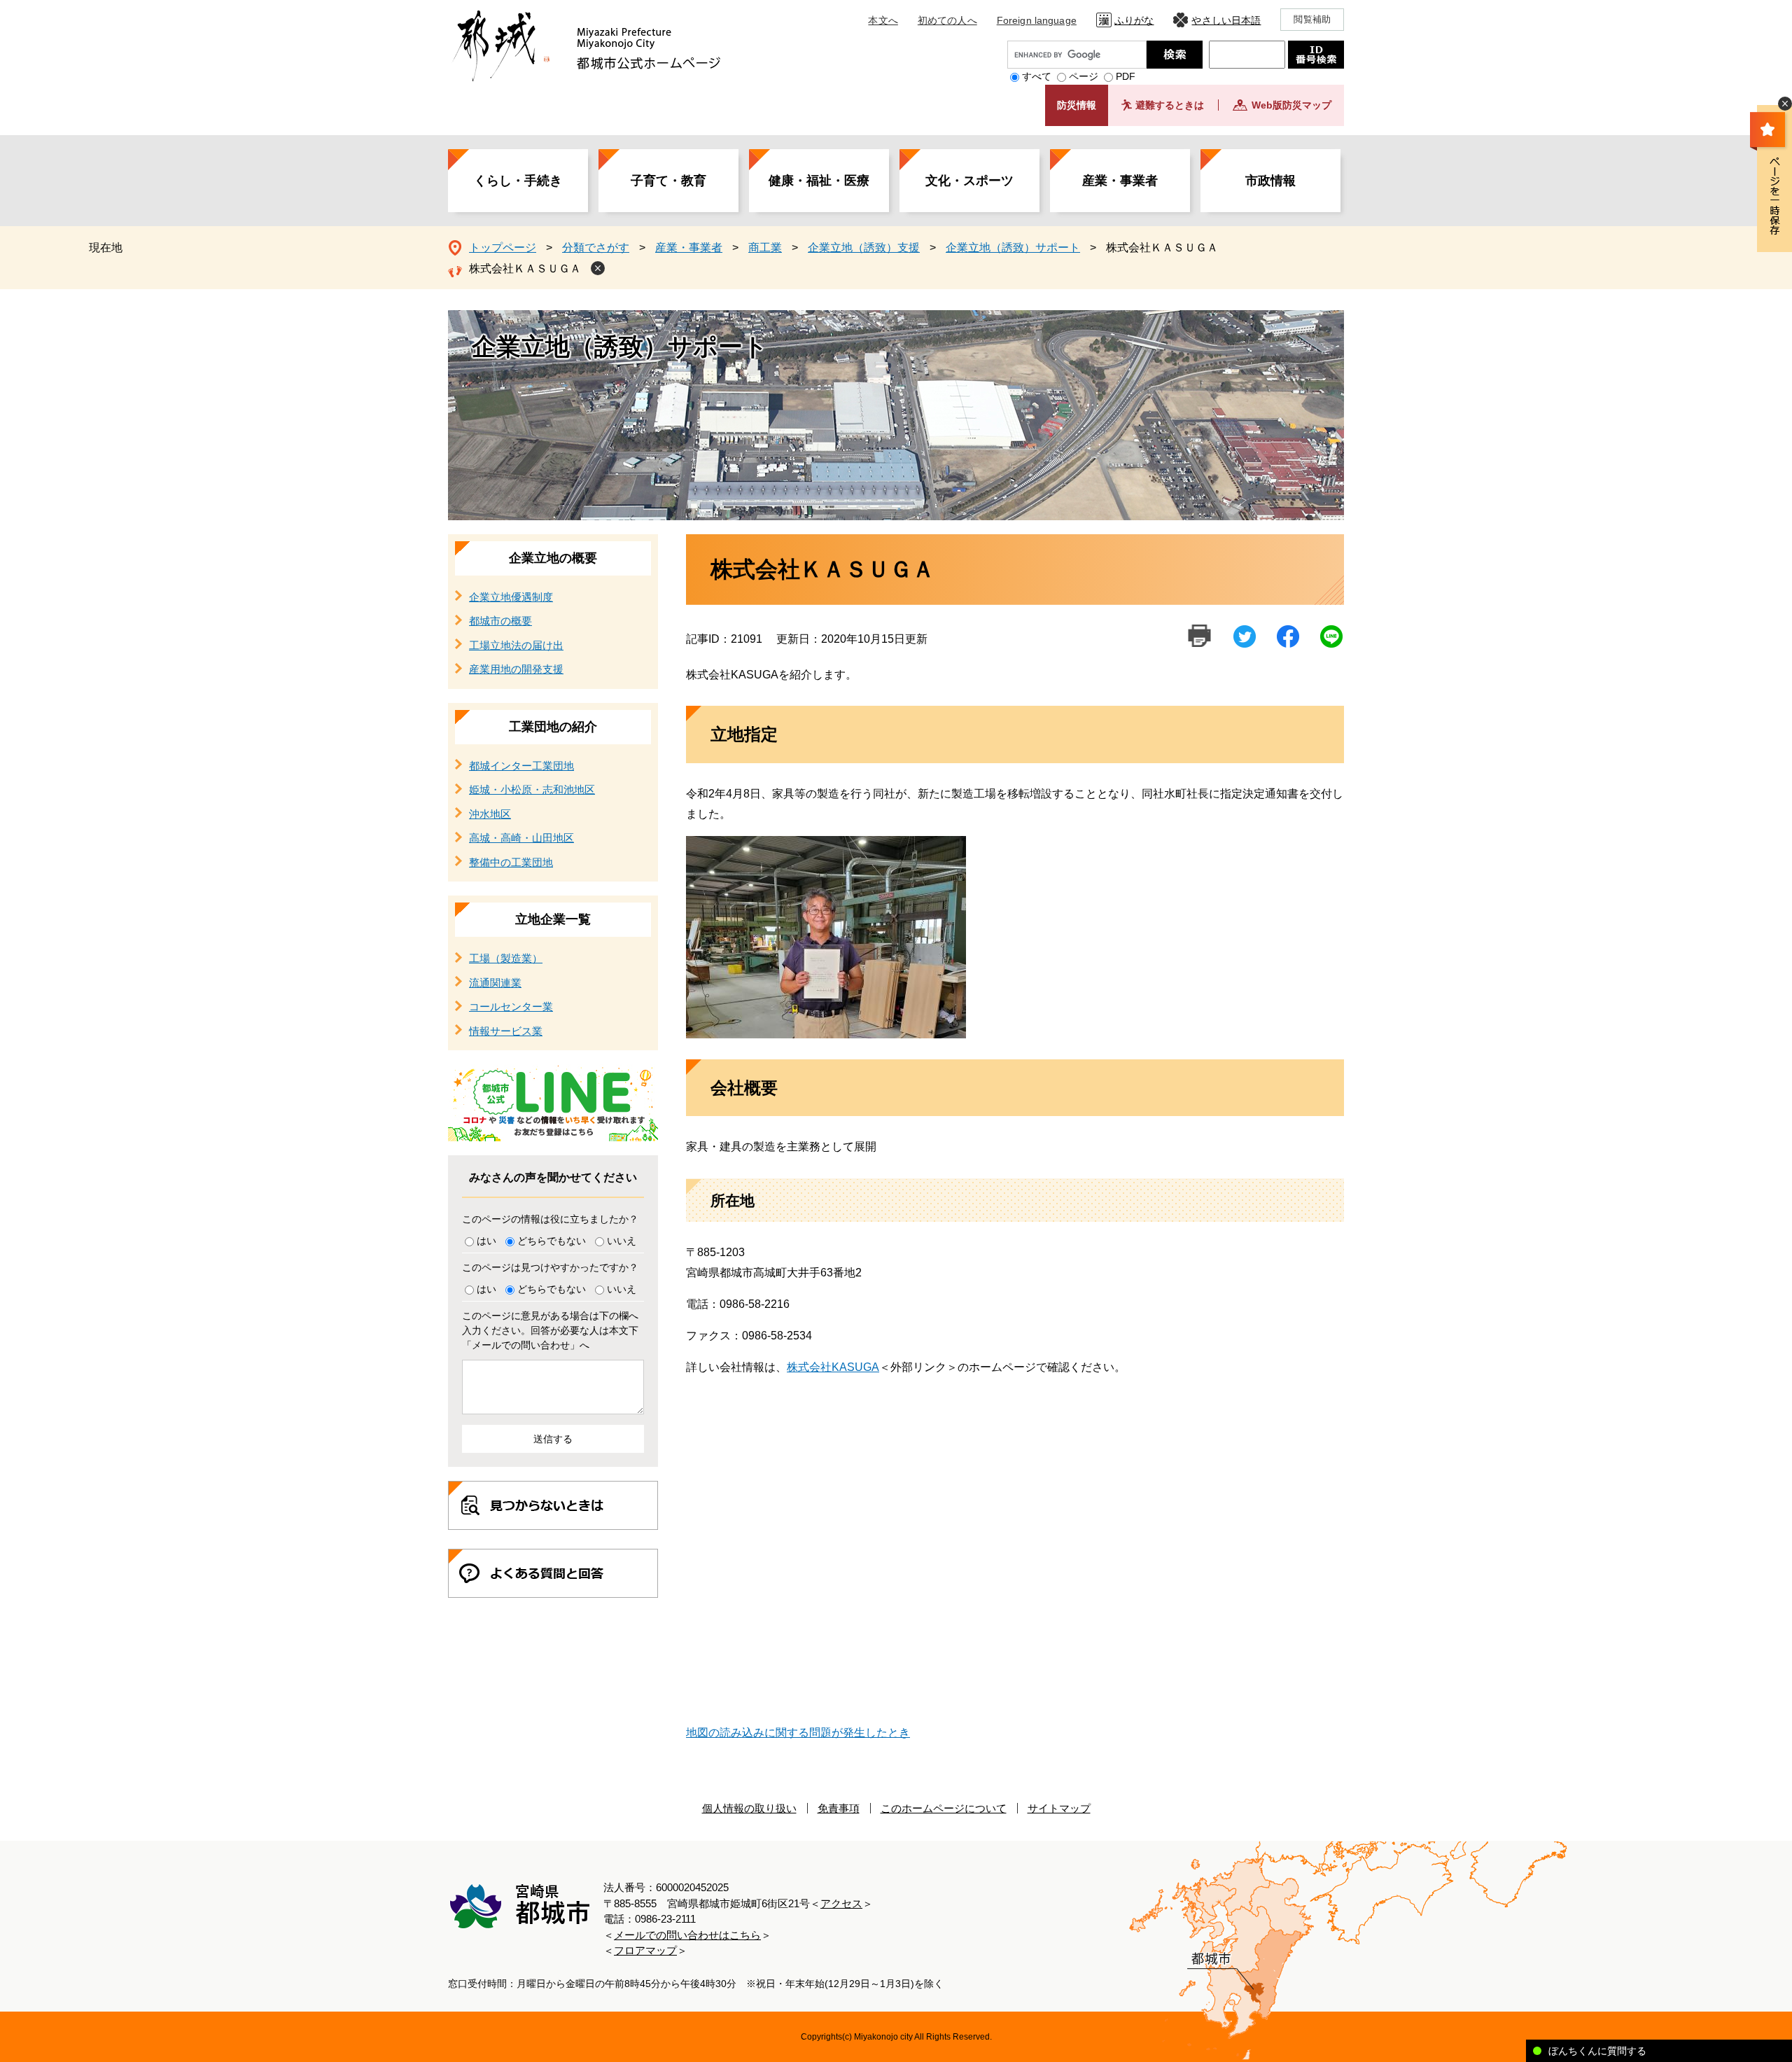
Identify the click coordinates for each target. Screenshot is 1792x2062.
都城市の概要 (500, 621)
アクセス (841, 1903)
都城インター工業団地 (521, 766)
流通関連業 (495, 983)
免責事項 (839, 1808)
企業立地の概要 (553, 558)
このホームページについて (944, 1808)
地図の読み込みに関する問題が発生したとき (798, 1733)
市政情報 (1270, 181)
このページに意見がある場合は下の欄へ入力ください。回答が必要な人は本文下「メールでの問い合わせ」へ (550, 1330)
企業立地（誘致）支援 (864, 248)
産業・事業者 (1120, 181)
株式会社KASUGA (833, 1367)
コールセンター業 (511, 1006)
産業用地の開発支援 (516, 669)
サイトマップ (1059, 1808)
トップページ (503, 248)
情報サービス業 (506, 1031)
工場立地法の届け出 (516, 645)
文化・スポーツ (969, 181)
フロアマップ (645, 1950)
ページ (1084, 76)
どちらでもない (552, 1241)
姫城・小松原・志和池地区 (532, 789)
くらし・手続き (518, 181)
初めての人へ (947, 20)
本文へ (883, 20)
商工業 (765, 248)
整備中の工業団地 (511, 862)
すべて (1037, 76)
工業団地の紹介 (553, 727)
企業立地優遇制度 (511, 597)
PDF (1126, 76)
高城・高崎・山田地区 (521, 838)
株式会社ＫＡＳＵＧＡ (525, 269)
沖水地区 (490, 814)
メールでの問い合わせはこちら (687, 1935)
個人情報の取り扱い (749, 1808)
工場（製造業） (506, 958)
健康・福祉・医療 (819, 181)
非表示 (1785, 104)
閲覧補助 (1312, 19)
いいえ (622, 1241)
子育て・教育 (668, 181)
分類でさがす (596, 248)
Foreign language (1037, 20)
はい (486, 1241)
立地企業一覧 (553, 919)
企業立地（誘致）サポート (1013, 248)
